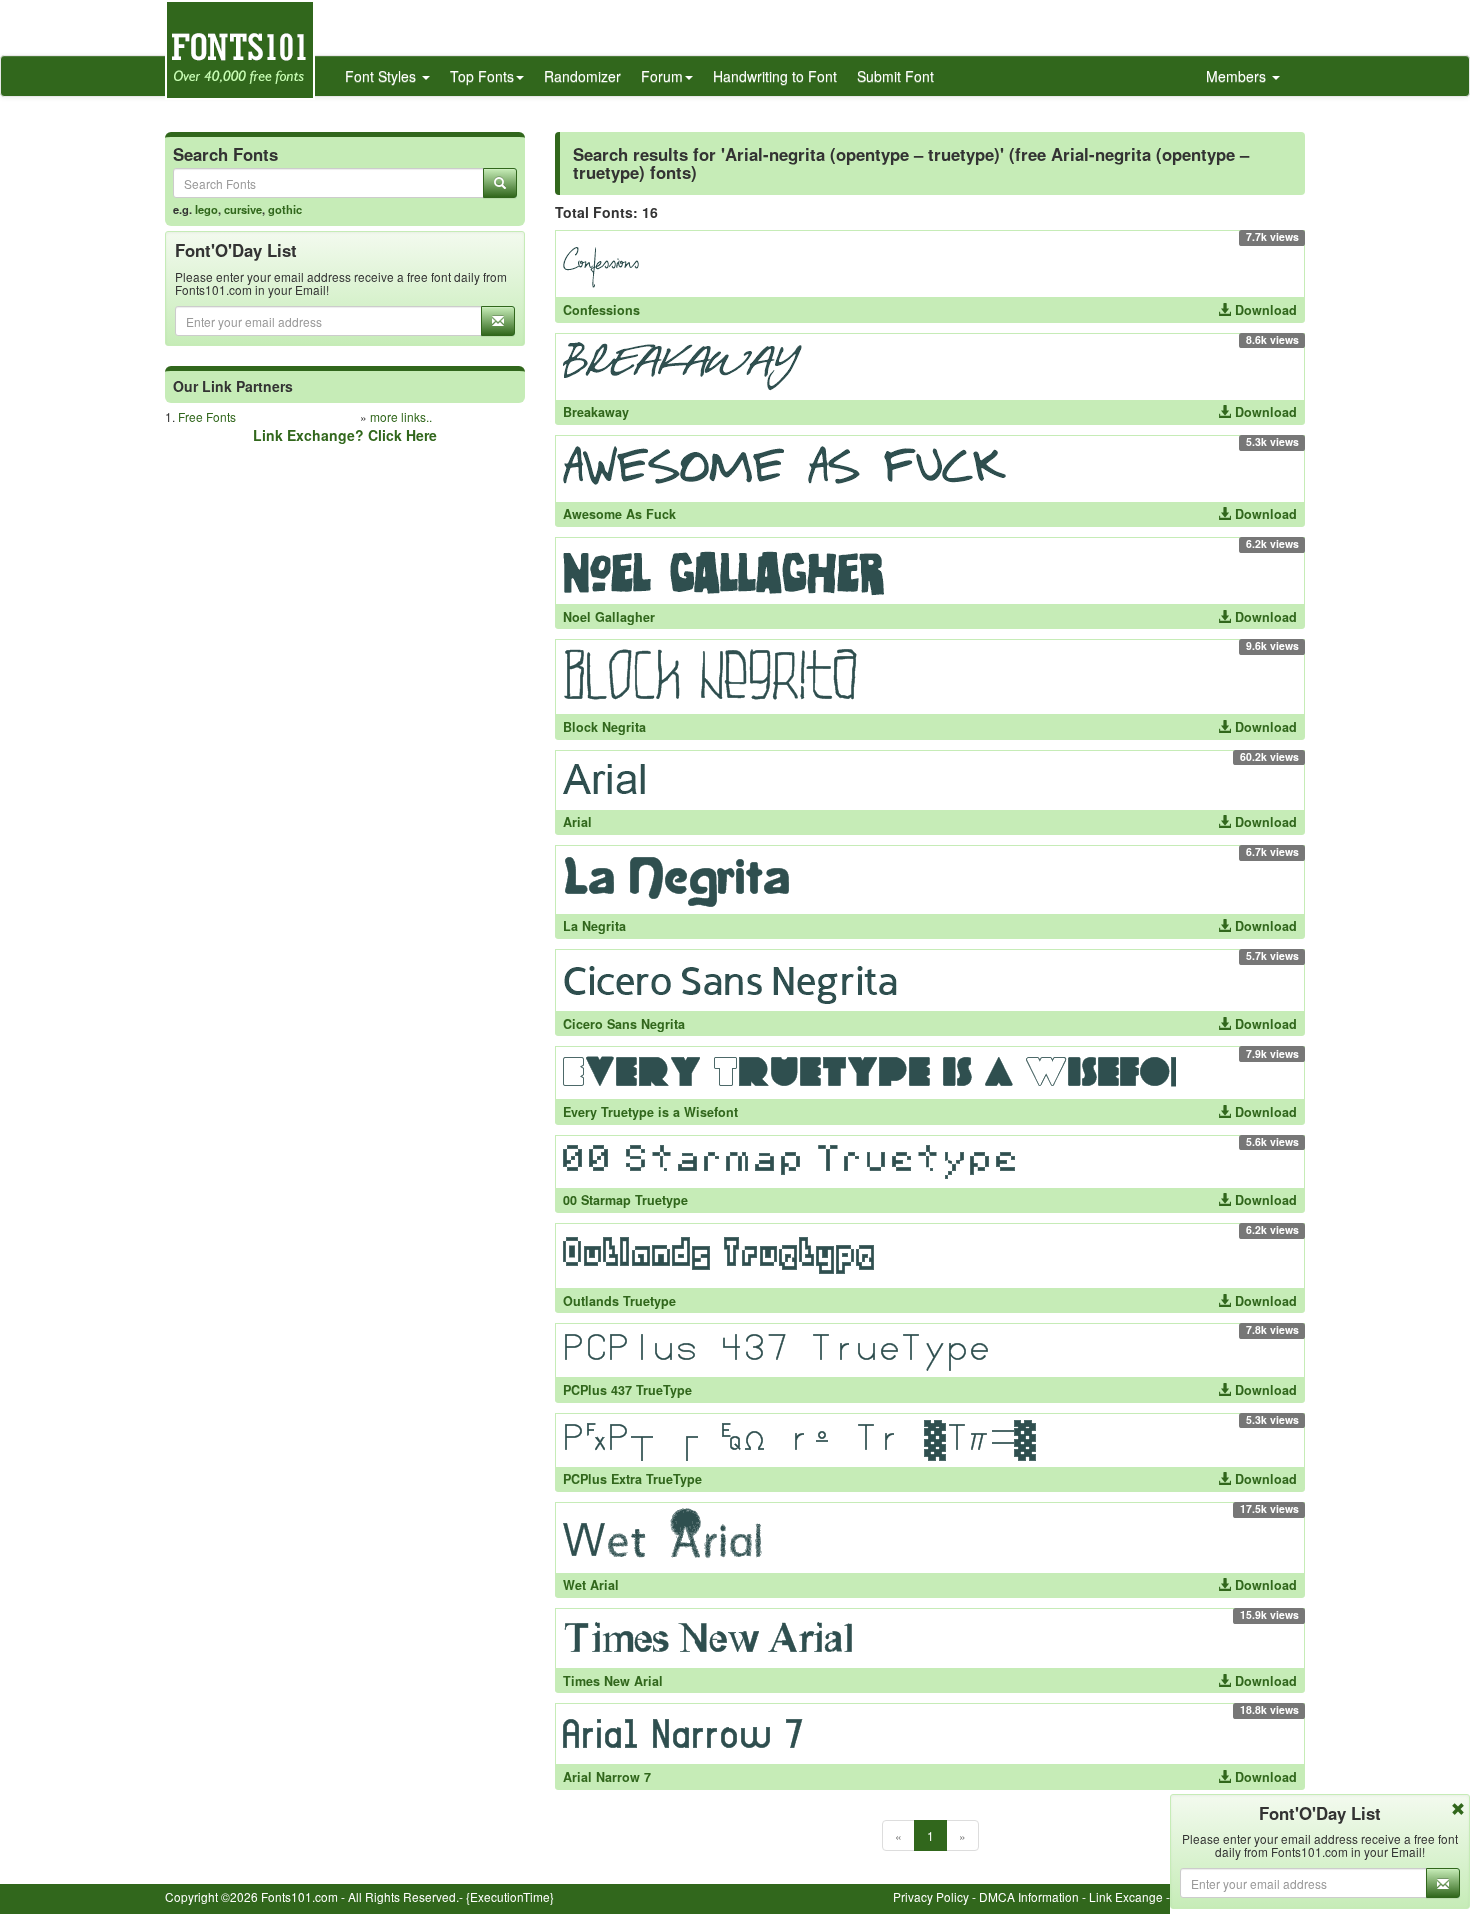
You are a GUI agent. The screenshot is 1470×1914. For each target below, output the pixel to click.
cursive (243, 209)
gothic (285, 209)
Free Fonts (207, 416)
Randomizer (582, 76)
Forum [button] (662, 76)
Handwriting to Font (775, 76)
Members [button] (1238, 76)
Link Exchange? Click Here (345, 435)
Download (1264, 310)
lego (206, 209)
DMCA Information (1029, 1896)
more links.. (401, 416)
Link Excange (1126, 1896)
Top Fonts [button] (482, 76)
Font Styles (382, 76)
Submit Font (895, 76)
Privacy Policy (931, 1896)
